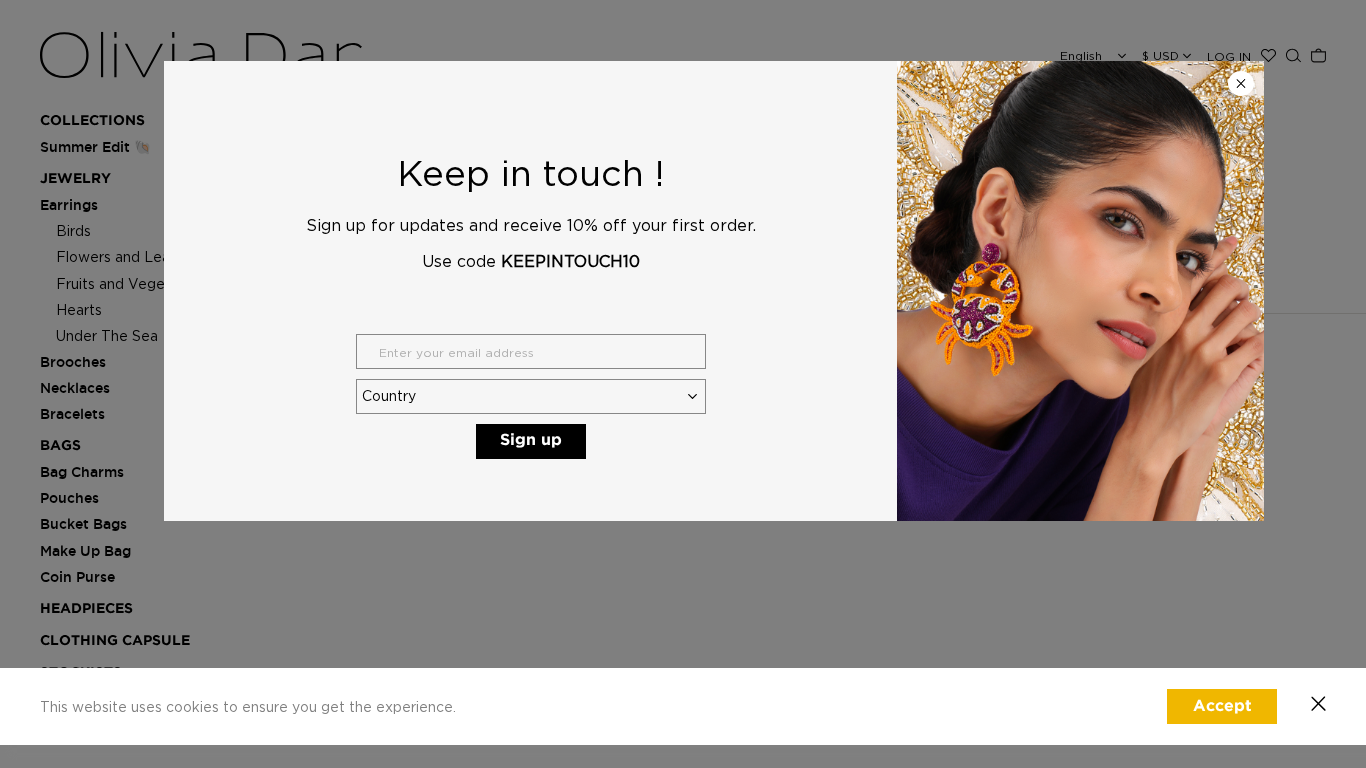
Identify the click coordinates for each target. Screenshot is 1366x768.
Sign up (531, 440)
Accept (1222, 706)
